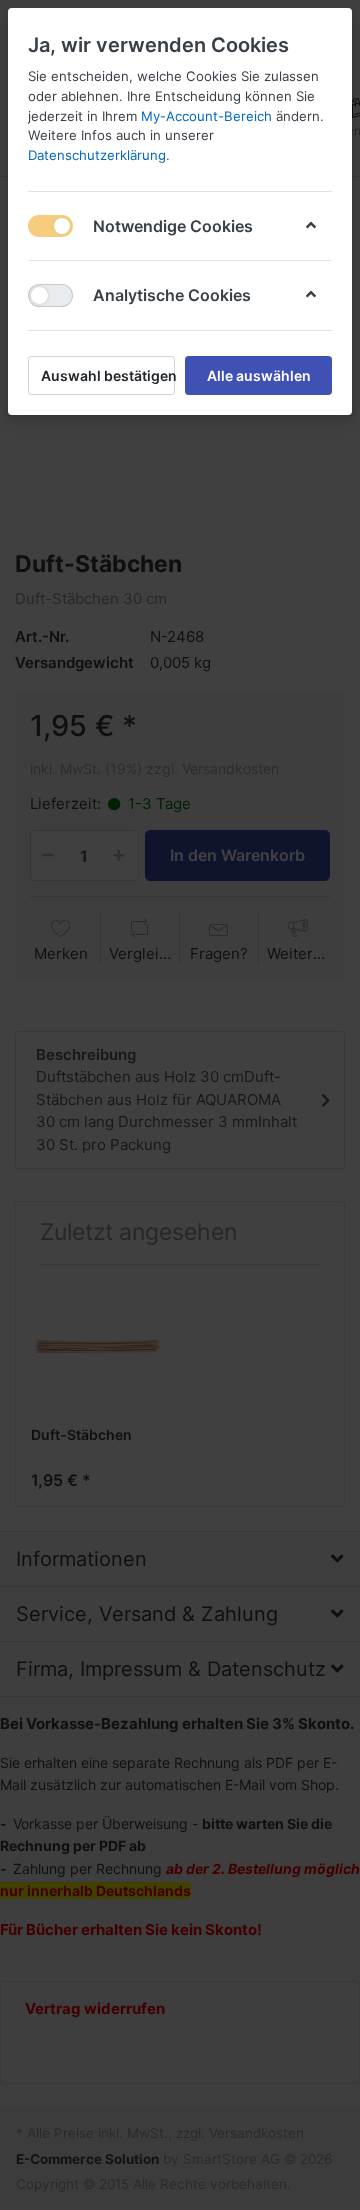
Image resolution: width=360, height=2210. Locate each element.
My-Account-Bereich (206, 116)
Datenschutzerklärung (97, 155)
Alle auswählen (259, 375)
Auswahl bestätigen (108, 375)
